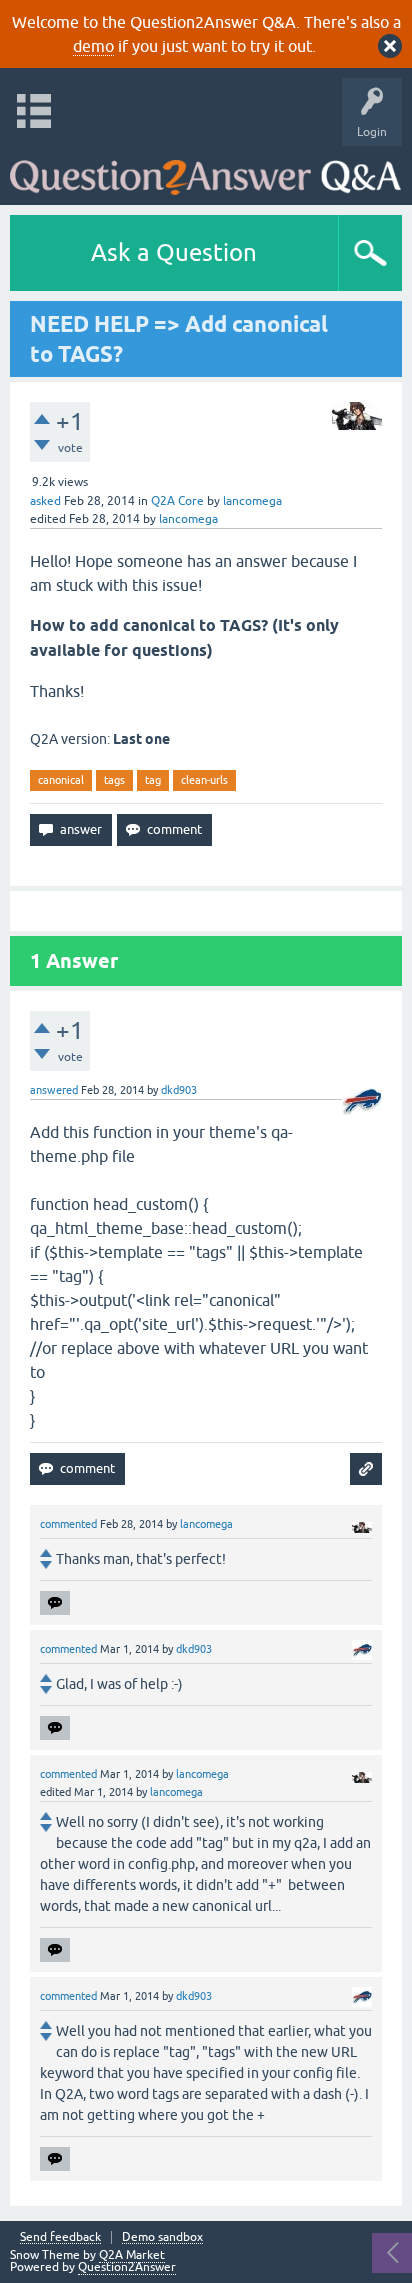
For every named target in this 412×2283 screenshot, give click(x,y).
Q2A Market (132, 2255)
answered (54, 1090)
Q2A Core (177, 501)
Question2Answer (127, 2267)
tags (114, 780)
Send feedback (60, 2237)
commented (68, 1524)
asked (45, 501)
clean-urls (204, 780)
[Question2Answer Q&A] (205, 170)
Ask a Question (174, 252)
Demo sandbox (162, 2237)
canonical (61, 780)
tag (153, 780)
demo (93, 46)
